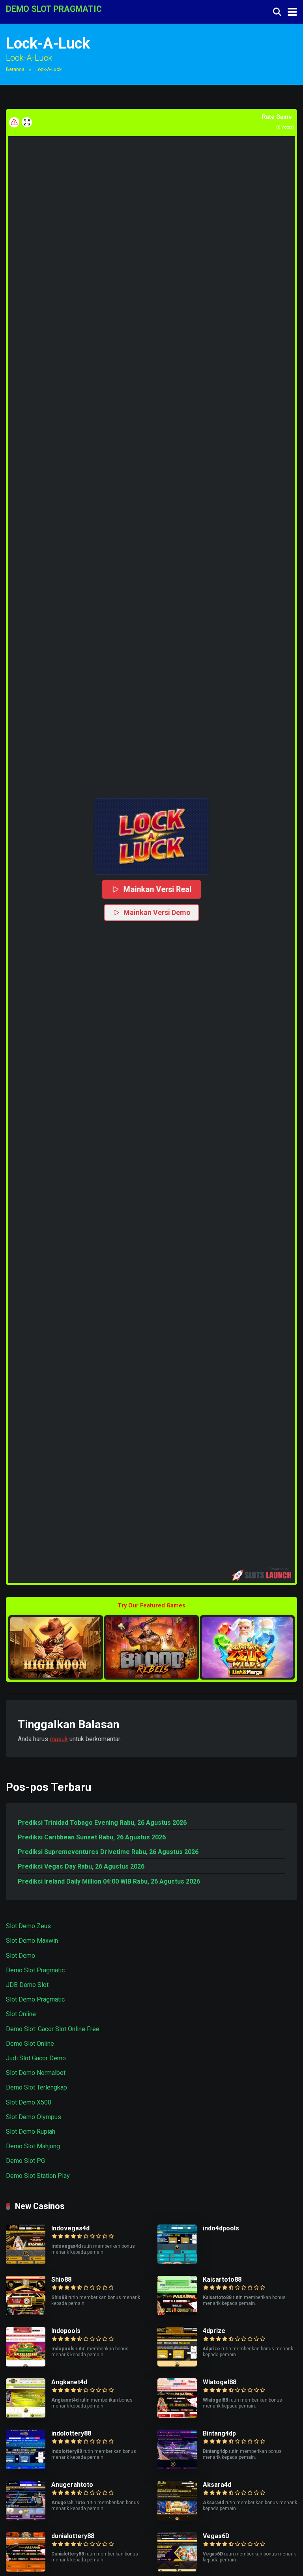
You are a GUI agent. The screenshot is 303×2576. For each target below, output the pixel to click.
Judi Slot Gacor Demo (36, 2058)
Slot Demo (21, 1956)
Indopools (66, 2331)
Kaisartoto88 (222, 2279)
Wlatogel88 (220, 2382)
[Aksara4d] (177, 2518)
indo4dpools (221, 2228)
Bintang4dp (219, 2433)
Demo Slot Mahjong (33, 2146)
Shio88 (61, 2279)
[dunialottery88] (26, 2569)
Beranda (15, 69)
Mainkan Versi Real (157, 889)
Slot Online (21, 2014)
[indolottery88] (26, 2467)
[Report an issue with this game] (14, 122)
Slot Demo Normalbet (36, 2073)
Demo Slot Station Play (38, 2176)
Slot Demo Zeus (28, 1926)
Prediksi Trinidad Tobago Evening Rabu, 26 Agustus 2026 (102, 1823)
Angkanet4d (69, 2382)
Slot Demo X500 (29, 2102)
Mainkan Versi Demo (157, 912)
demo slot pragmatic (54, 8)
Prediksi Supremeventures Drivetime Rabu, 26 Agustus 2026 (108, 1852)
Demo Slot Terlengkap (36, 2087)
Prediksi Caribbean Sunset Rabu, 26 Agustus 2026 (92, 1837)
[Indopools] (26, 2364)
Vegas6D (216, 2536)
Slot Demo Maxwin (32, 1941)
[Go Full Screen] (27, 122)
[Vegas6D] (177, 2569)
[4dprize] (177, 2364)
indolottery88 (71, 2433)
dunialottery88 (73, 2536)
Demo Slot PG (25, 2161)
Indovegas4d (70, 2228)
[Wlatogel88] (177, 2416)
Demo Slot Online (30, 2044)
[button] (151, 836)
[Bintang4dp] (177, 2467)
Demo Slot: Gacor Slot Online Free (53, 2029)
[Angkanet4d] (26, 2416)
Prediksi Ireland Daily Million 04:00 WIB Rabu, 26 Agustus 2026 (109, 1881)
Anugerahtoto (72, 2485)
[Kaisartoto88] (177, 2313)
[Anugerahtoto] (26, 2518)
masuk (59, 1739)
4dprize (214, 2331)
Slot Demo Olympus (34, 2117)
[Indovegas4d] (26, 2262)
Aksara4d (217, 2485)
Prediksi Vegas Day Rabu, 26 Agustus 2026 (81, 1866)
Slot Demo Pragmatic (35, 1999)
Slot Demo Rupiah (31, 2132)
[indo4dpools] (177, 2262)
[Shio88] (26, 2313)
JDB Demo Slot (27, 1985)
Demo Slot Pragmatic (35, 1970)
